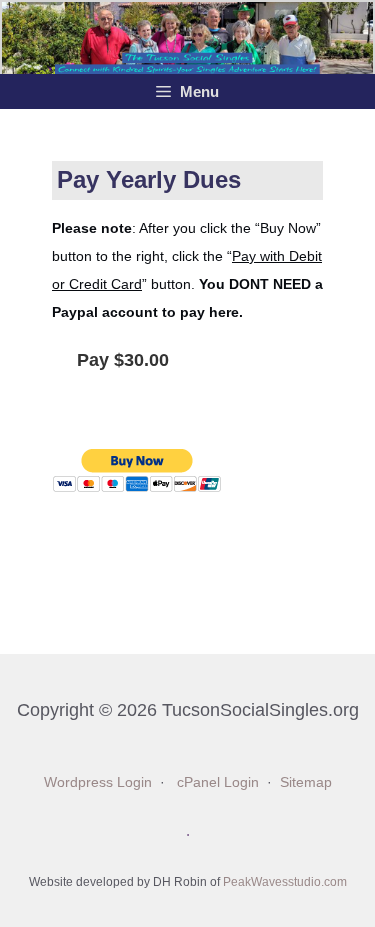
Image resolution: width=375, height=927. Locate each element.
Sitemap (306, 782)
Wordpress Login (98, 782)
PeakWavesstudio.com (285, 882)
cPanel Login (218, 782)
